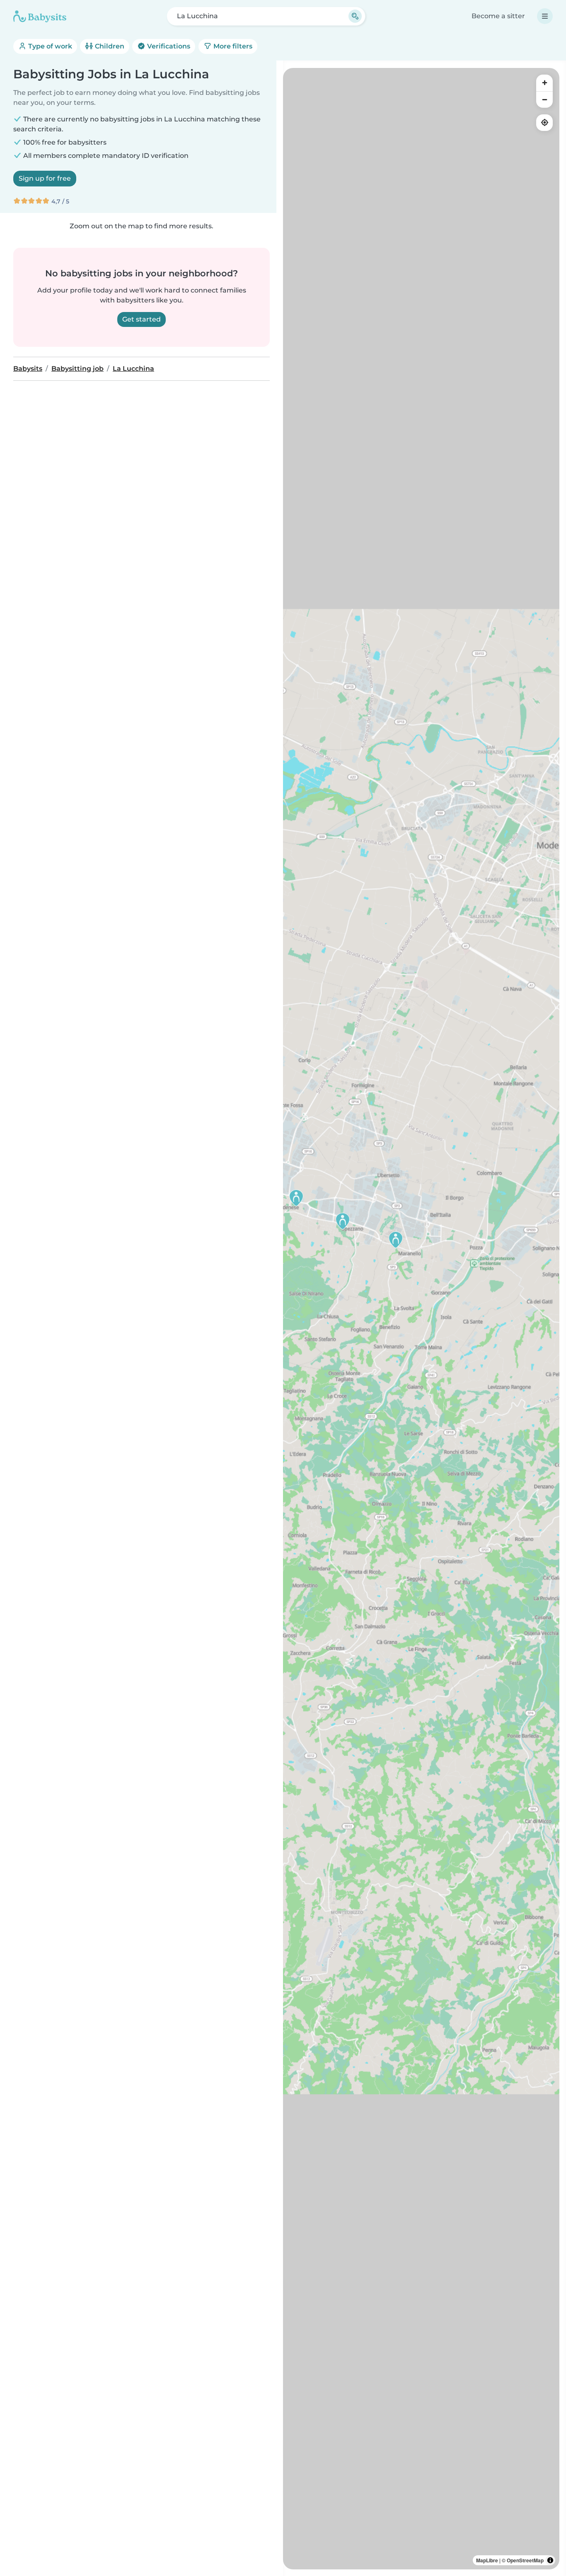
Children (109, 46)
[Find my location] (544, 123)
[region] (421, 1319)
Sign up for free (45, 178)
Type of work (49, 46)
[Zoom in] (544, 83)
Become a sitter (498, 16)
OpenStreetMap (525, 2560)
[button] (296, 1198)
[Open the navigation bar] (545, 16)
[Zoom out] (544, 99)
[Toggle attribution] (550, 2560)
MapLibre (487, 2560)
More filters (232, 46)
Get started (141, 319)
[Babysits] (40, 16)
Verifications (168, 46)
